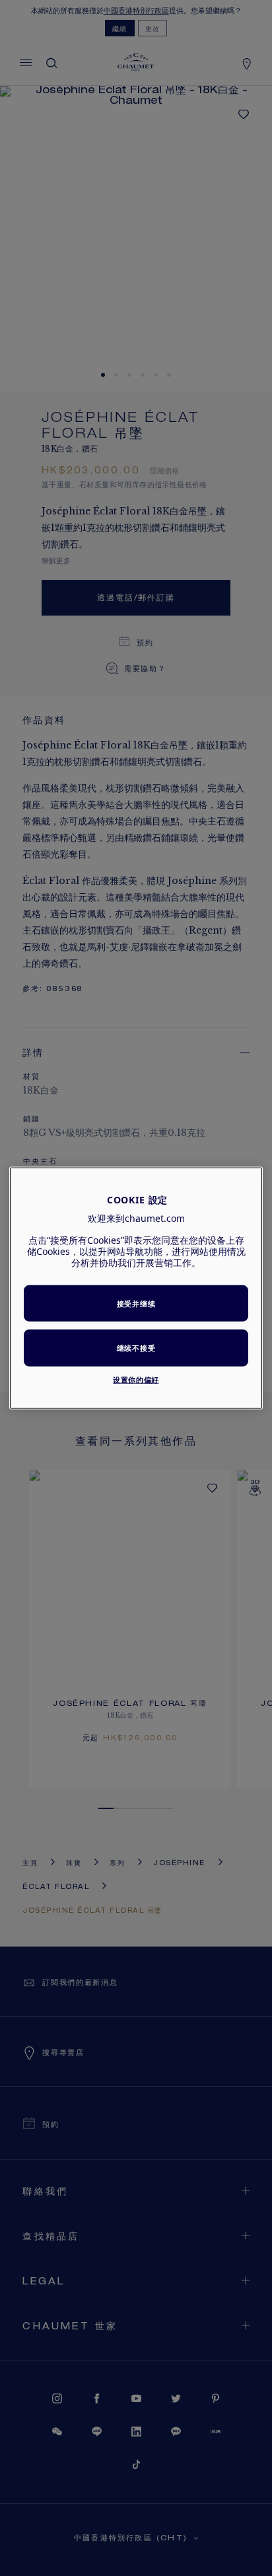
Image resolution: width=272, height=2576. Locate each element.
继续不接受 (136, 1348)
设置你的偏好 (136, 1379)
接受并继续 (136, 1303)
